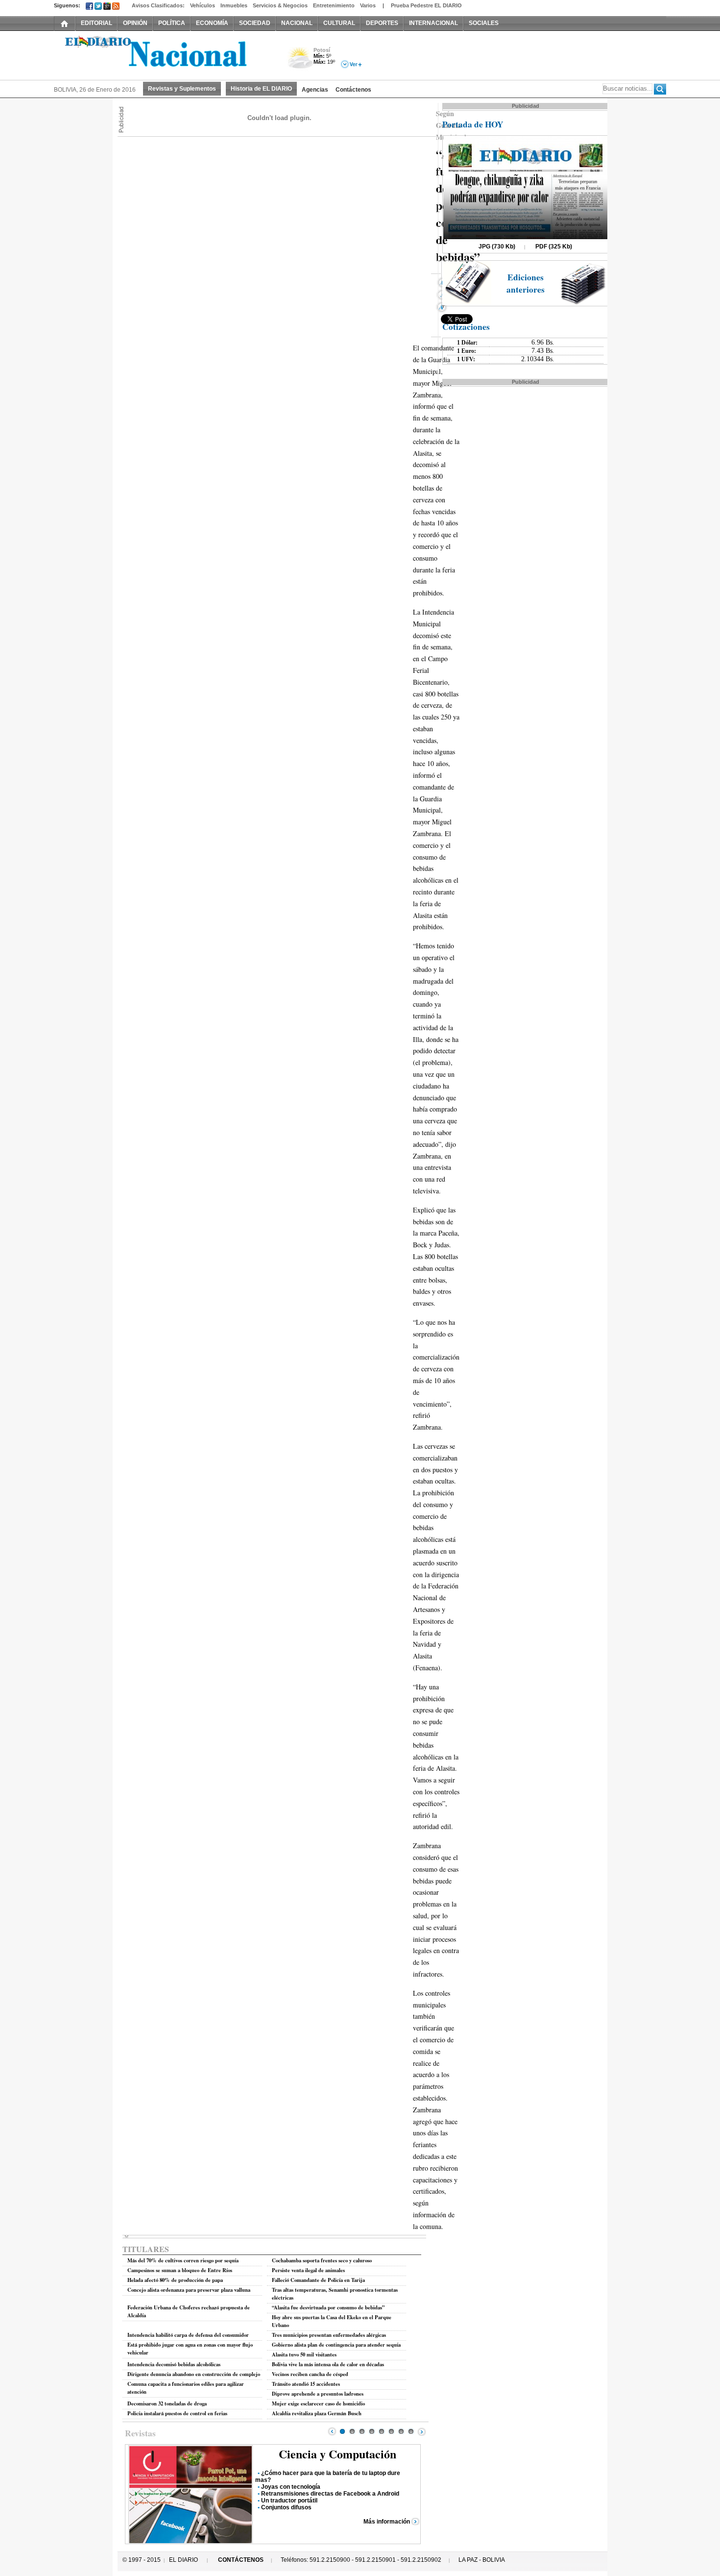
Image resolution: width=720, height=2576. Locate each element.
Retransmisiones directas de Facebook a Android (330, 2494)
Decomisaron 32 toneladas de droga (167, 2403)
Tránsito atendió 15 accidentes (306, 2384)
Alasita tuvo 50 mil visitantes (304, 2354)
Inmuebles (234, 5)
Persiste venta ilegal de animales (308, 2270)
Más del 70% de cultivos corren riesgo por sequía (183, 2260)
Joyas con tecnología (291, 2487)
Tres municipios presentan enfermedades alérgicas (329, 2335)
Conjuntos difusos (286, 2507)
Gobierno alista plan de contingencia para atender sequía (336, 2345)
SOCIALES (484, 23)
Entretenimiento (334, 5)
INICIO (65, 23)
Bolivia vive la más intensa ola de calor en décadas (328, 2364)
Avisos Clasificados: (158, 5)
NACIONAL (297, 23)
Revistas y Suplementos (182, 89)
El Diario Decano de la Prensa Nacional (164, 54)
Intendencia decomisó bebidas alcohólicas (174, 2364)
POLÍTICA (172, 23)
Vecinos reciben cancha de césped (310, 2374)
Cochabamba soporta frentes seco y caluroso (322, 2260)
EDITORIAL (96, 23)
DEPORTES (382, 23)
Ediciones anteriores (526, 283)
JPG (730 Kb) (497, 247)
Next (422, 2431)
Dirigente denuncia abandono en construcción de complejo (194, 2374)
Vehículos (203, 5)
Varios (368, 5)
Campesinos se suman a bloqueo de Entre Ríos (180, 2270)
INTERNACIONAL (433, 23)
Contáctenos (353, 90)
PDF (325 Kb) (554, 247)
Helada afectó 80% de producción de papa (175, 2280)
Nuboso (300, 61)
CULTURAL (339, 23)
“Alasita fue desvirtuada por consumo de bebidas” (328, 2307)
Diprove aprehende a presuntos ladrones (318, 2394)
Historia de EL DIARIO (261, 89)
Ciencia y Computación (337, 2454)
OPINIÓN (135, 23)
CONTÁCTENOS (241, 2560)
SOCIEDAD (255, 23)
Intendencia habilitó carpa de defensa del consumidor (188, 2335)
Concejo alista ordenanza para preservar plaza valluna (189, 2290)
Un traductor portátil (289, 2501)
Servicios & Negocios (280, 5)
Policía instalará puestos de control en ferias (177, 2413)
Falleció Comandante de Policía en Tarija (318, 2280)
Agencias (315, 90)
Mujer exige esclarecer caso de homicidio (318, 2403)
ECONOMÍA (212, 23)
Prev (332, 2431)
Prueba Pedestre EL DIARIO (426, 5)
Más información (387, 2522)
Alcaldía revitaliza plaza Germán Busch (317, 2413)
